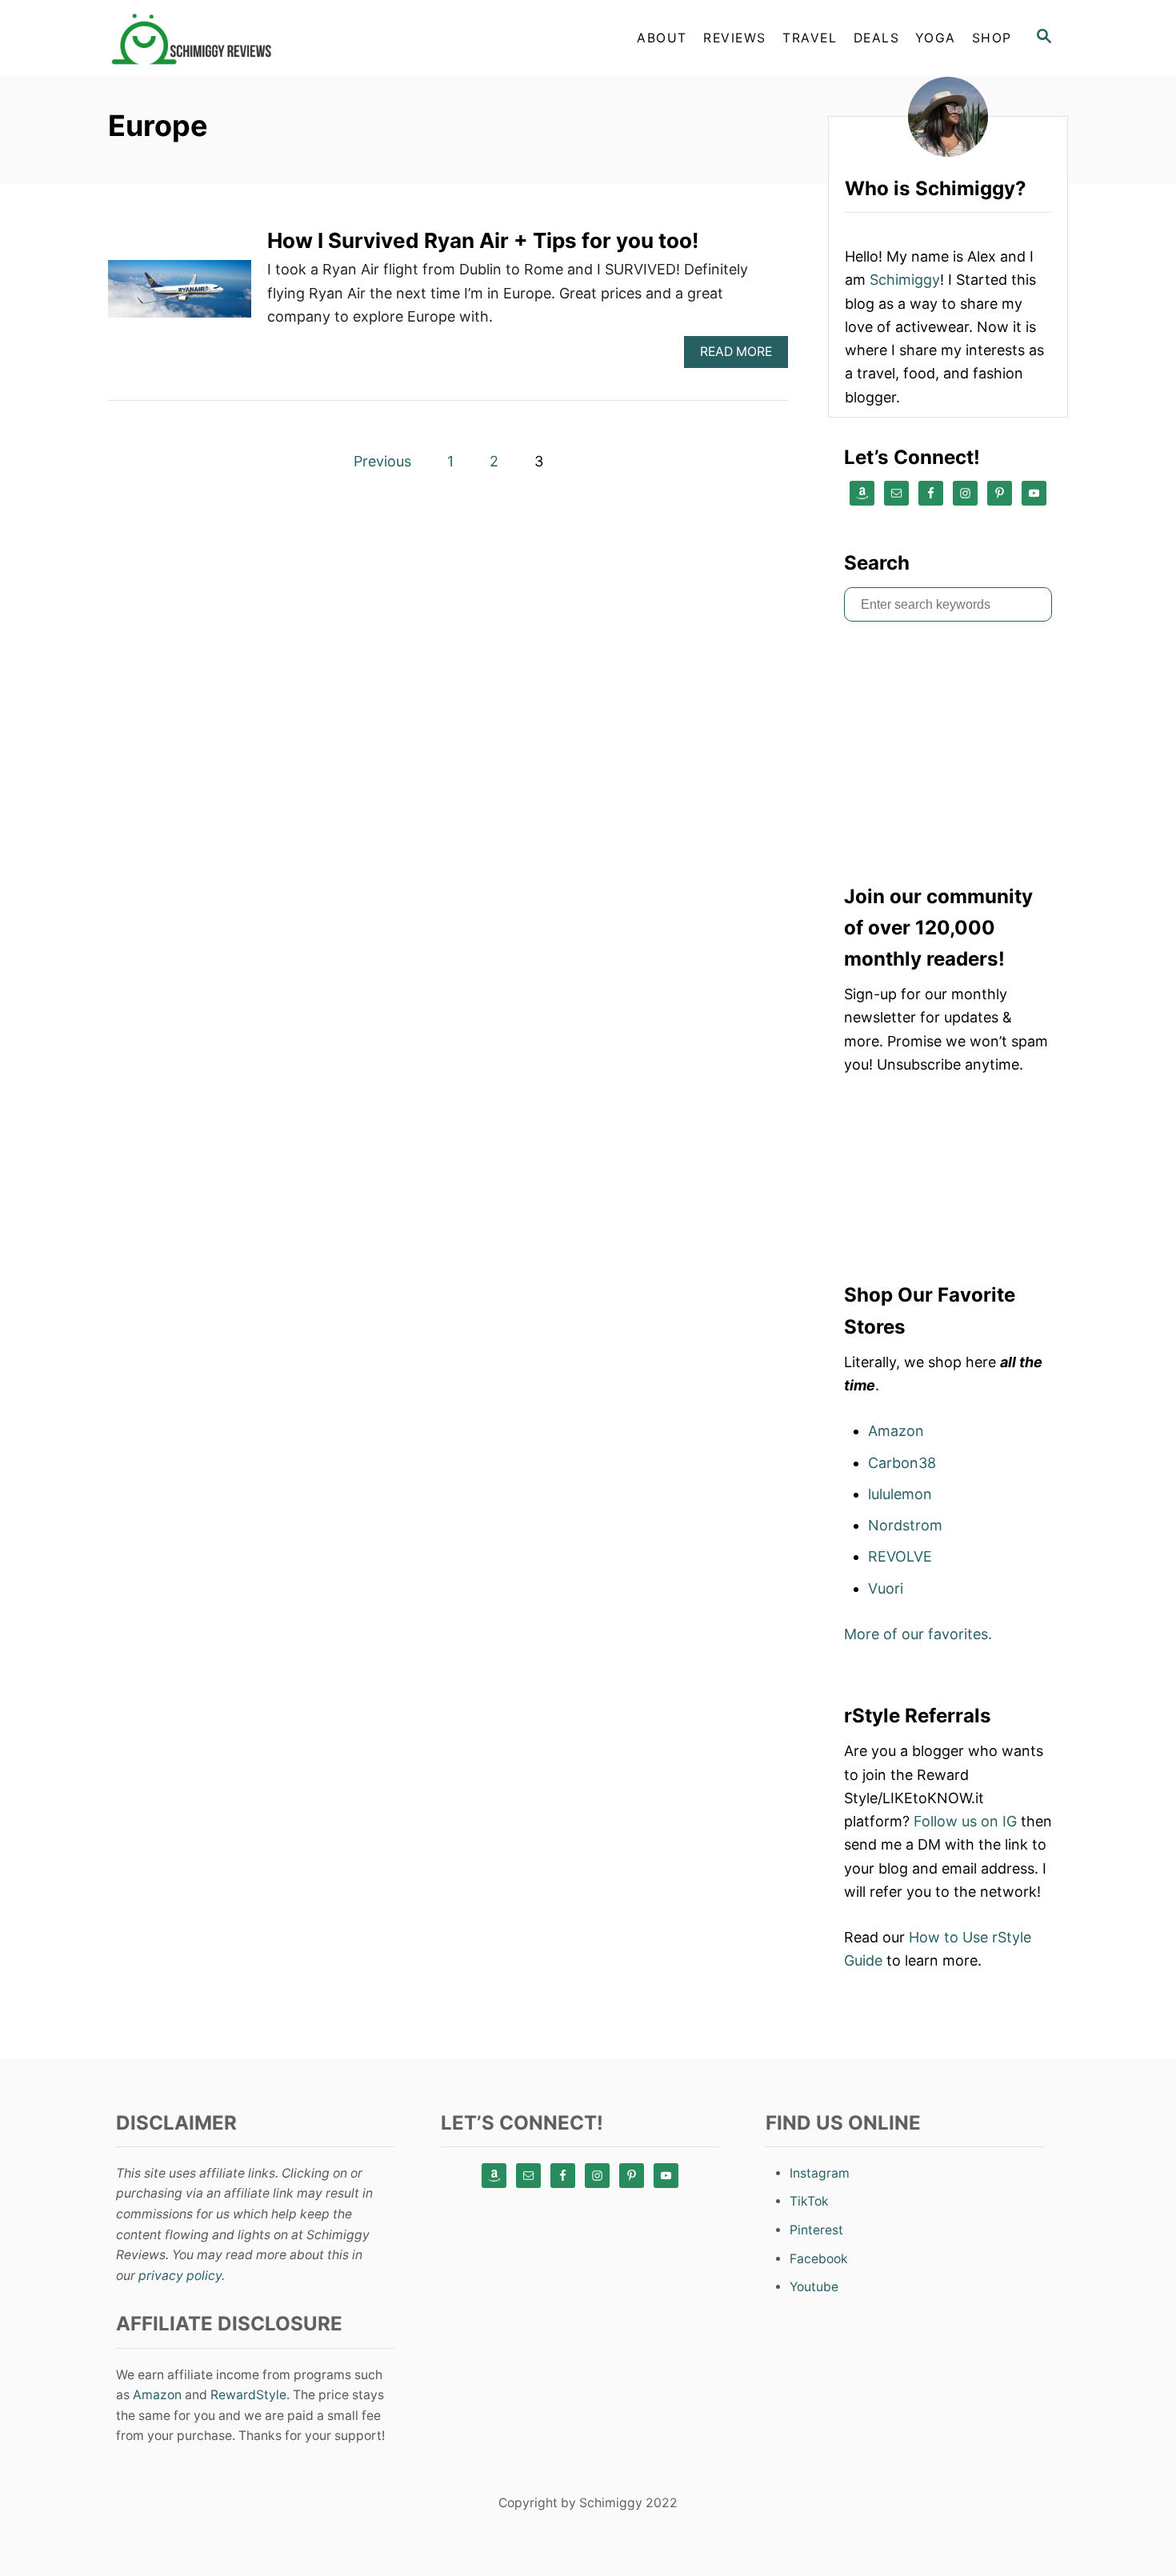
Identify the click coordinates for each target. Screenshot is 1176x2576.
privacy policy (180, 2276)
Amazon (896, 1431)
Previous (382, 461)
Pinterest (816, 2230)
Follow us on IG (965, 1821)
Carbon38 (902, 1463)
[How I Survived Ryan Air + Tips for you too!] (180, 296)
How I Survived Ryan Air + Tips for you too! (483, 240)
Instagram (820, 2173)
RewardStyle (248, 2395)
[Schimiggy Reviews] (252, 38)
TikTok (809, 2201)
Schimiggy (905, 280)
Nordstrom (905, 1525)
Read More (742, 356)
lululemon (900, 1494)
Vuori (886, 1588)
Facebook (819, 2259)
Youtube (814, 2287)
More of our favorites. (918, 1634)
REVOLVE (900, 1556)
